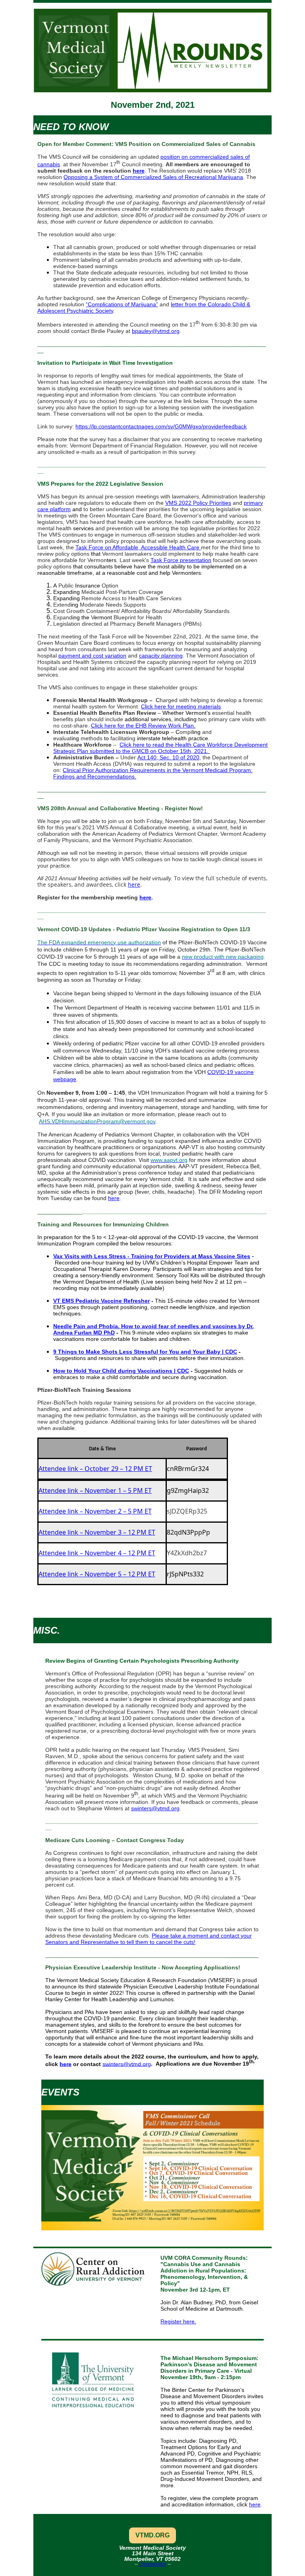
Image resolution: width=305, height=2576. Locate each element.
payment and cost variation (92, 656)
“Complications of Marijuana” (122, 304)
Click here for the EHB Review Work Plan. (143, 726)
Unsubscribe (153, 2564)
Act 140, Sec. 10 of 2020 (168, 757)
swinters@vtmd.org (155, 1808)
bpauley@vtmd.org (156, 331)
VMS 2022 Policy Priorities (198, 503)
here (139, 171)
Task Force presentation (181, 560)
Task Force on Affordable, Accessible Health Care (137, 547)
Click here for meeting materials (181, 706)
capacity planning (161, 656)
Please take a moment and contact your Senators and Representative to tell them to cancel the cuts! (149, 1939)
